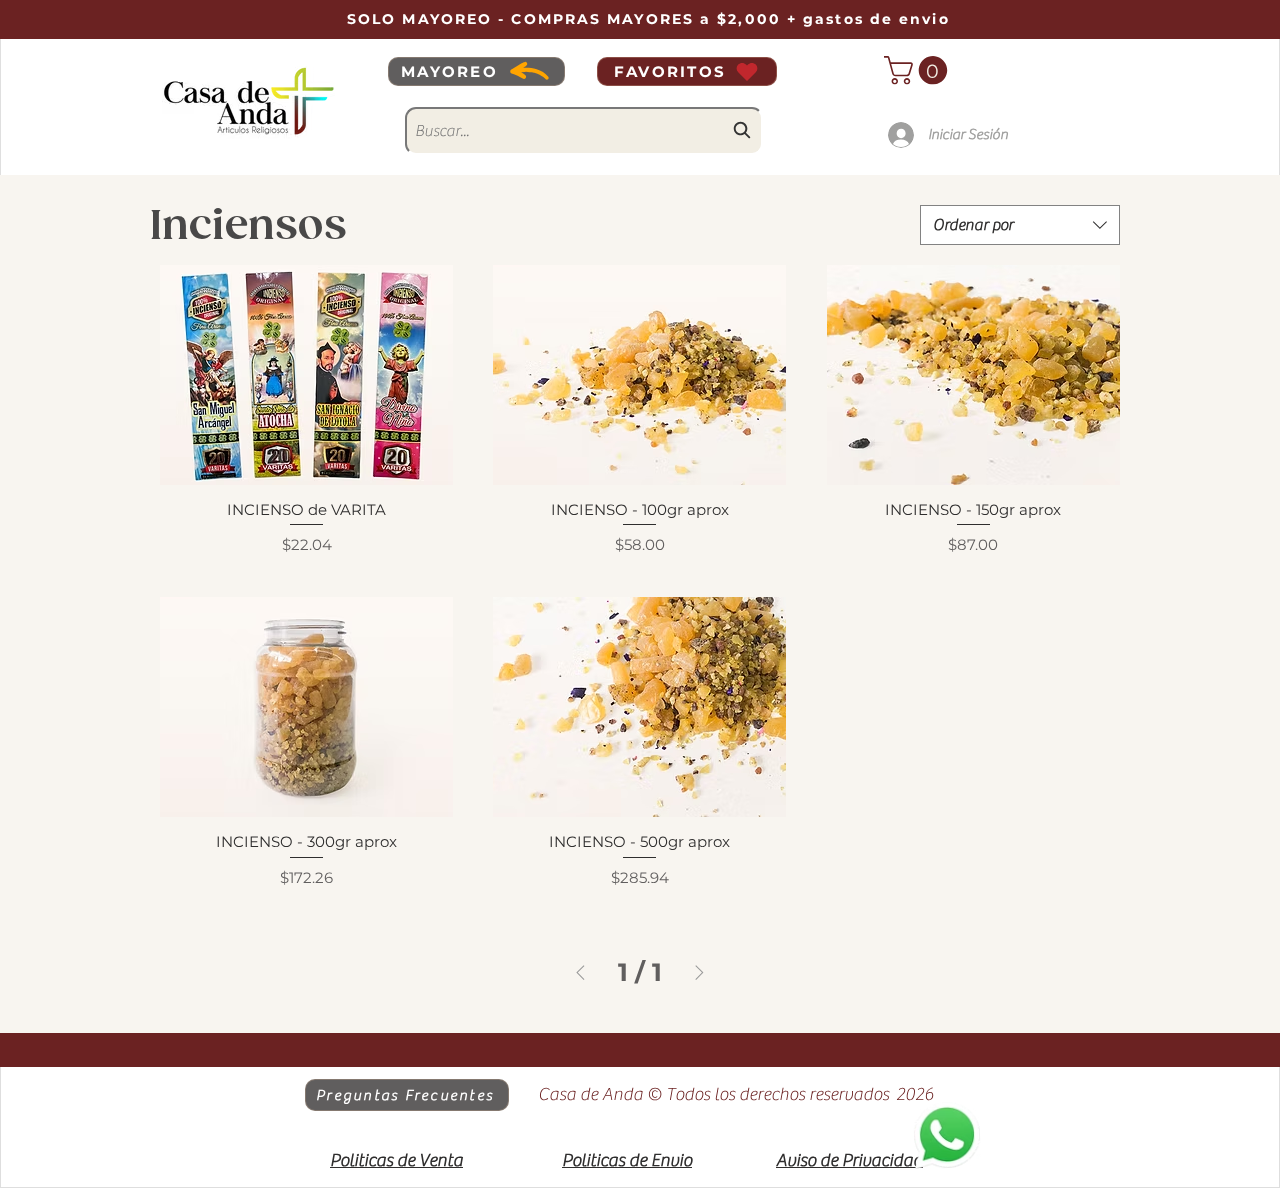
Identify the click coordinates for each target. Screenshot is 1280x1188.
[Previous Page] (580, 972)
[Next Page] (699, 972)
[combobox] (584, 131)
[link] (919, 70)
